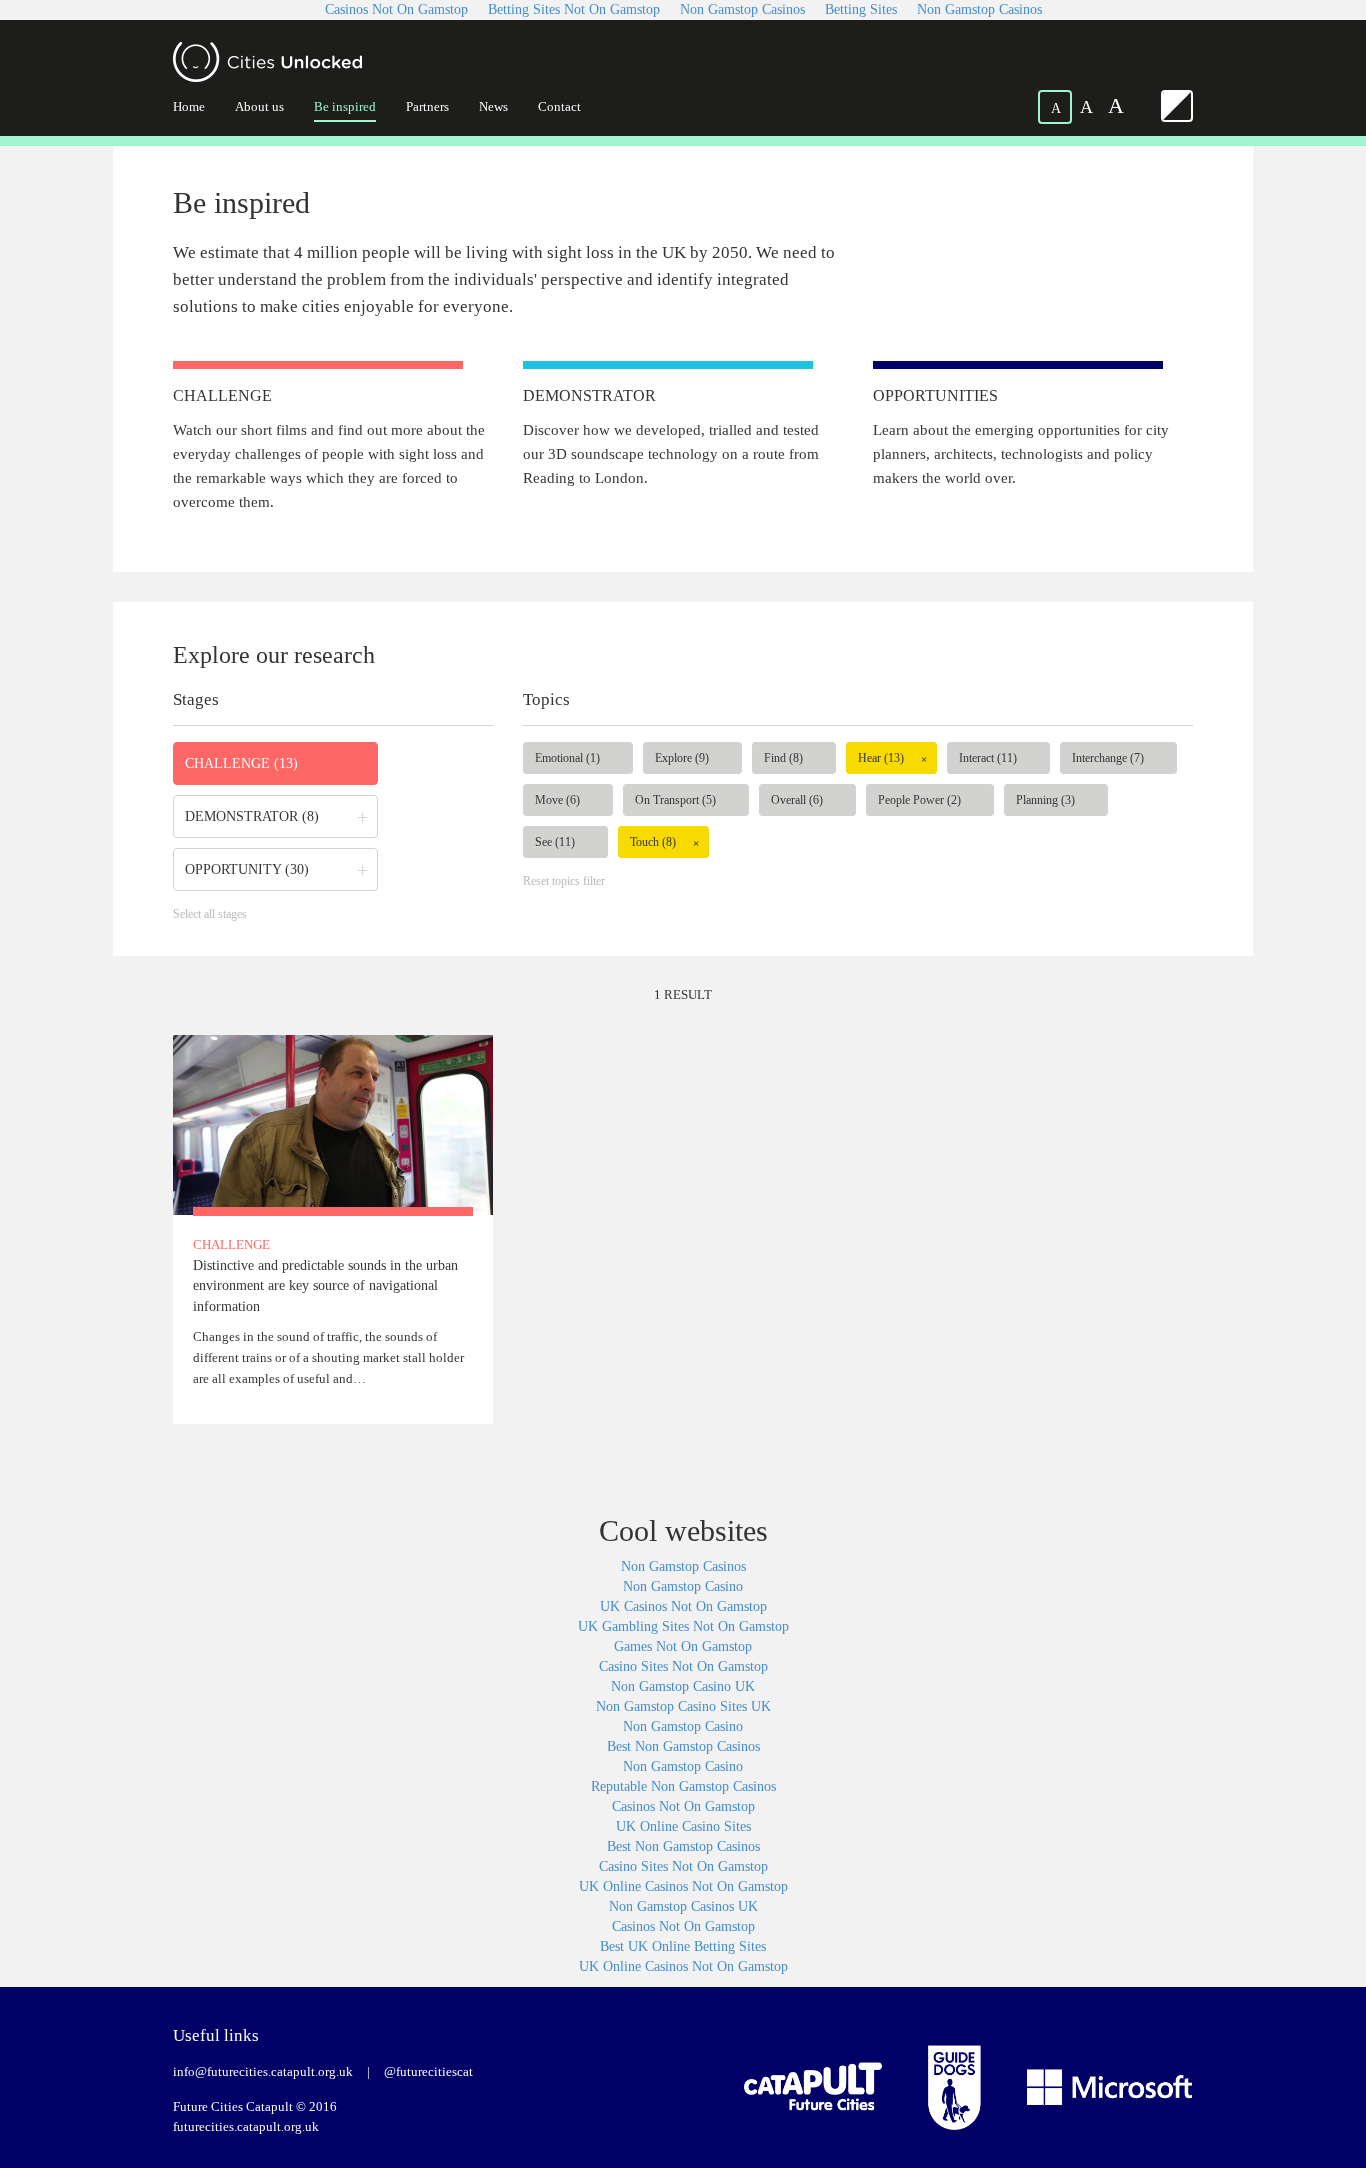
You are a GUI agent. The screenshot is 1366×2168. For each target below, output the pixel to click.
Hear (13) (881, 758)
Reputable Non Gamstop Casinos (683, 1786)
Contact (559, 106)
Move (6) (557, 800)
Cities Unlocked (267, 62)
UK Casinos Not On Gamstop (683, 1606)
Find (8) (783, 758)
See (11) (555, 842)
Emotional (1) (567, 758)
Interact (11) (988, 758)
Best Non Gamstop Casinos (683, 1746)
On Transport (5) (675, 800)
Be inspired (345, 106)
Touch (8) (653, 842)
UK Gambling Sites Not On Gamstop (683, 1626)
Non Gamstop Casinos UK (683, 1906)
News (493, 106)
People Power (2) (919, 800)
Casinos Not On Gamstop (683, 1806)
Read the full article (333, 1230)
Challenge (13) (241, 763)
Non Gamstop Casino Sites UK (683, 1706)
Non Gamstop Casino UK (683, 1686)
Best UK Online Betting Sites (683, 1946)
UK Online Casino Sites (683, 1826)
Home (189, 106)
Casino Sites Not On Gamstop (683, 1666)
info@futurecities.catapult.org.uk (263, 2071)
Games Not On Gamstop (683, 1646)
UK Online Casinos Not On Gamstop (683, 1886)
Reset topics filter (564, 881)
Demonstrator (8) (252, 816)
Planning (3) (1045, 800)
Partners (427, 106)
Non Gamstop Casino (683, 1586)
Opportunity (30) (247, 869)
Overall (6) (797, 800)
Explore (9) (682, 758)
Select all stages (210, 914)
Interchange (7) (1108, 758)
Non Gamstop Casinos (683, 1566)
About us (259, 106)
